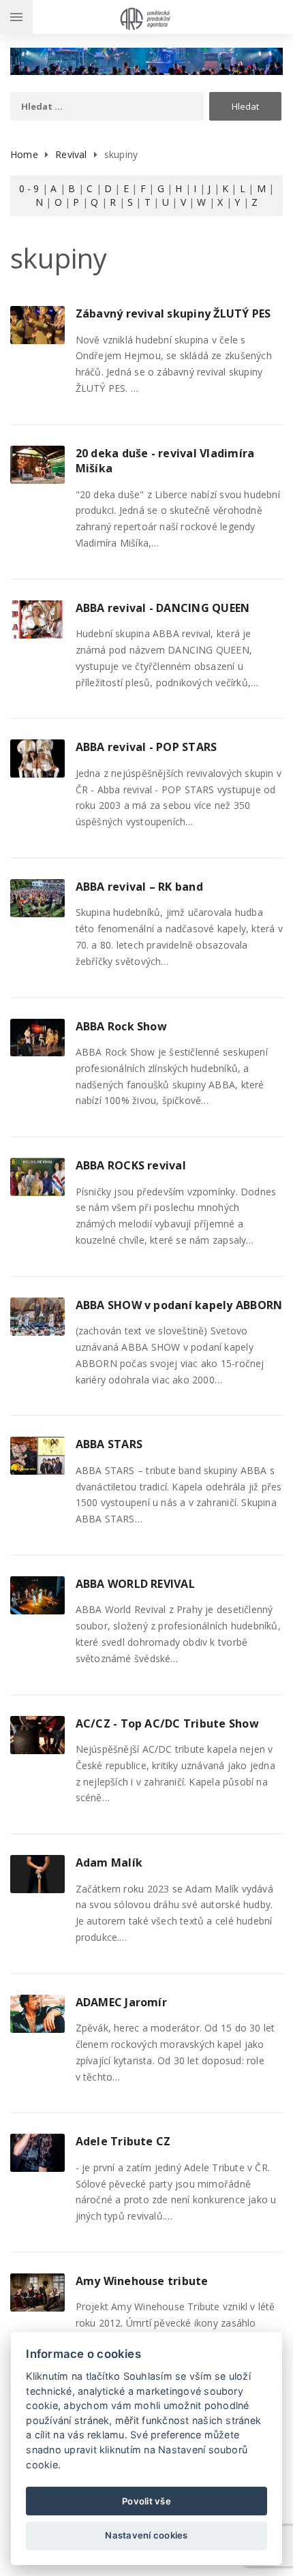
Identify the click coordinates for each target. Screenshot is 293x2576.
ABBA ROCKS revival (131, 1165)
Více (40, 320)
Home (24, 154)
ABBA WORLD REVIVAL (135, 1584)
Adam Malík (109, 1862)
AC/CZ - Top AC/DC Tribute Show (167, 1723)
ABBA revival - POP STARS (146, 747)
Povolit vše (146, 2501)
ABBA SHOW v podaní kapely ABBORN (179, 1305)
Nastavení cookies (146, 2535)
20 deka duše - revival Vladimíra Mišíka (165, 461)
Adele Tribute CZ (123, 2141)
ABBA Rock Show (121, 1026)
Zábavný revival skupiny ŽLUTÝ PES (173, 313)
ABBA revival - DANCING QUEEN (163, 608)
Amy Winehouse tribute (142, 2281)
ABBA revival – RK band (139, 887)
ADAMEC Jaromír (121, 2002)
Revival (71, 154)
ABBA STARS (109, 1444)
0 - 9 (29, 188)
